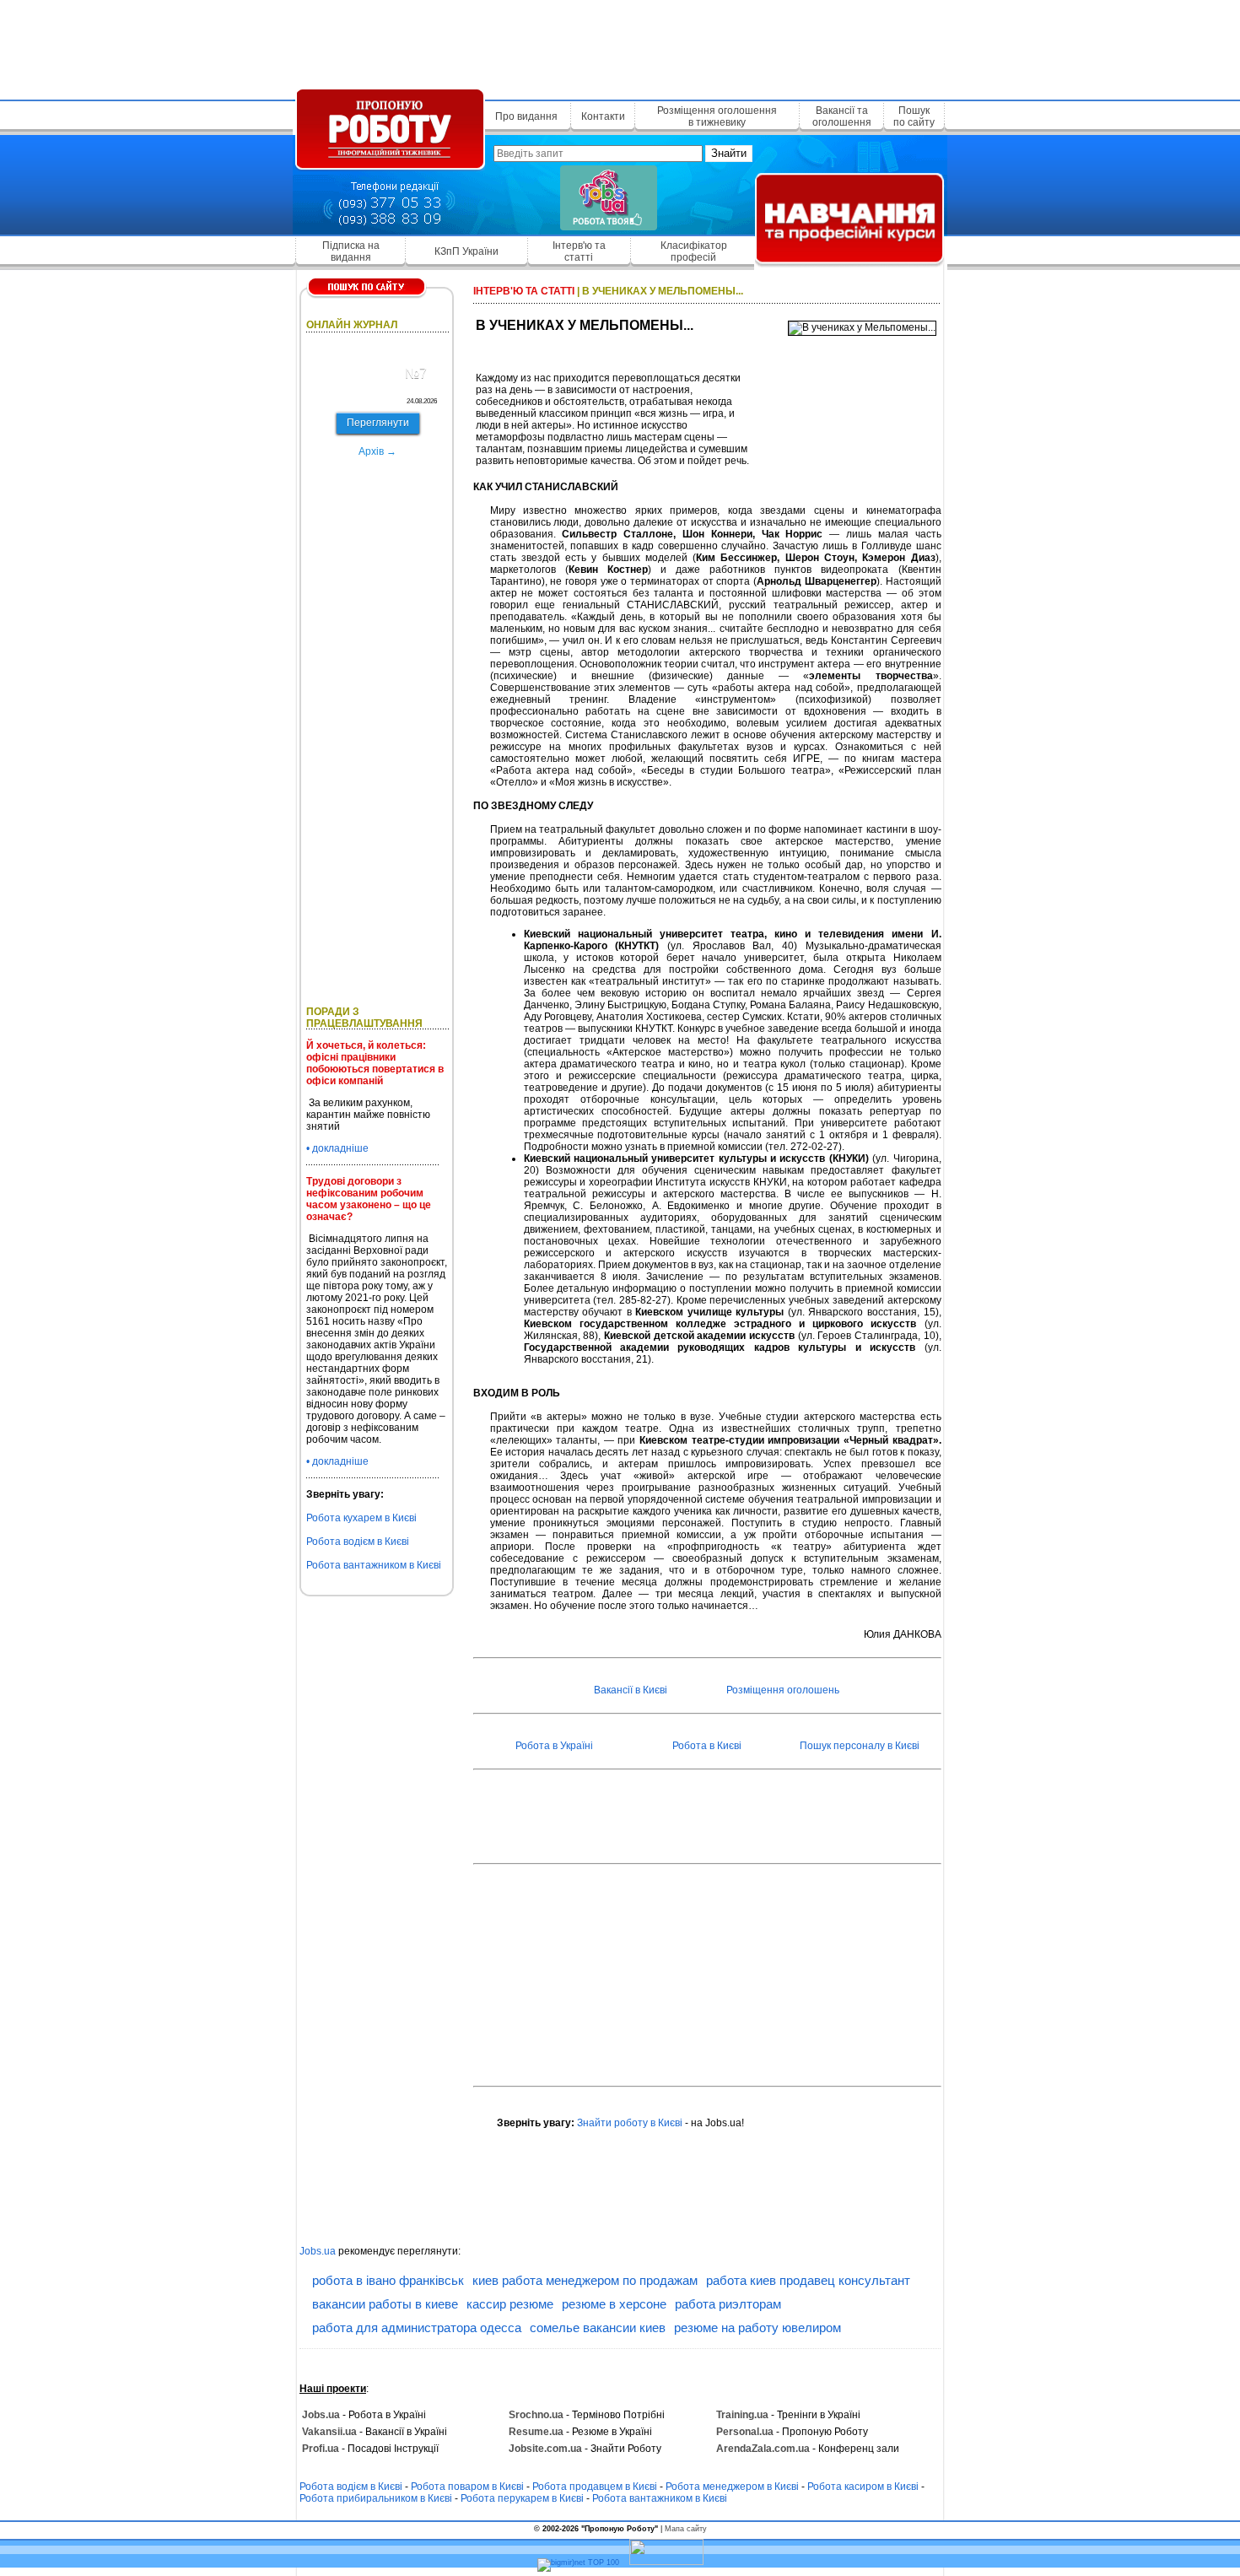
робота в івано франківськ (388, 2280)
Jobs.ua (318, 2251)
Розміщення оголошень (783, 1690)
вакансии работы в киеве (385, 2304)
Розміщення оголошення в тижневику (717, 116)
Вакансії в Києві (631, 1690)
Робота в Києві (707, 1746)
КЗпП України (466, 251)
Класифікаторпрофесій (694, 251)
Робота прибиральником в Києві (376, 2498)
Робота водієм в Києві (358, 1542)
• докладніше (337, 1148)
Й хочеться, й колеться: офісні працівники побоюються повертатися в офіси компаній (375, 1063)
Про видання (526, 116)
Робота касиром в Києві (863, 2487)
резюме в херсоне (614, 2304)
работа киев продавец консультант (808, 2280)
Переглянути (378, 423)
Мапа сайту (686, 2529)
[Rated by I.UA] (666, 2562)
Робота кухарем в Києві (361, 1518)
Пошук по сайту (914, 116)
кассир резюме (510, 2304)
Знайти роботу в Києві (630, 2123)
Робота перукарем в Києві (522, 2498)
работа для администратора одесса (417, 2328)
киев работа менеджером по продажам (585, 2280)
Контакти (603, 116)
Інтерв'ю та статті (579, 251)
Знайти (729, 153)
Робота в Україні (554, 1746)
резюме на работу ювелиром (757, 2328)
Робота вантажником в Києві (374, 1565)
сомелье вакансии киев (598, 2328)
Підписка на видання (351, 251)
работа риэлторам (728, 2304)
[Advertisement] (620, 46)
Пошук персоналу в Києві (860, 1746)
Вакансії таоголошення (842, 116)
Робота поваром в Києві (467, 2487)
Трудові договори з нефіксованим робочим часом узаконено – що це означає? (369, 1199)
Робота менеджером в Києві (732, 2487)
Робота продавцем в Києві (595, 2487)
